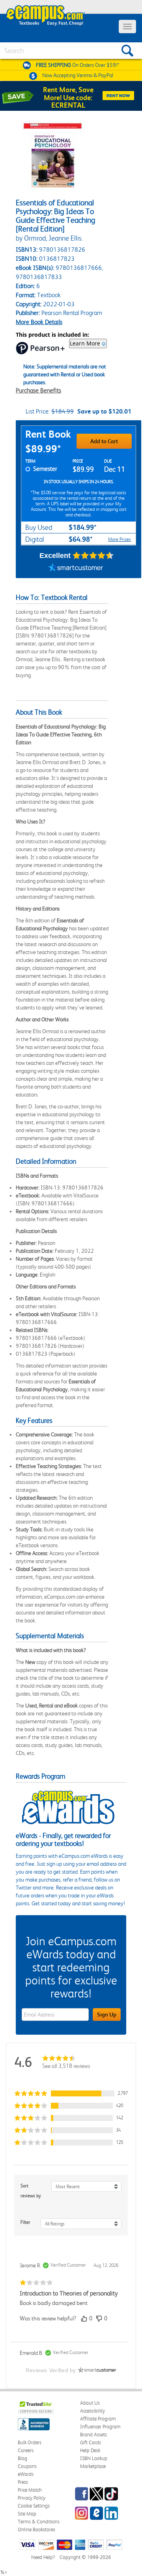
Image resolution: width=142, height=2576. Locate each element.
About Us (90, 2403)
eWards (26, 2474)
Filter (25, 2222)
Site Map (27, 2514)
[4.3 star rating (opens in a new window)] (93, 556)
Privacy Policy (32, 2498)
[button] (71, 2093)
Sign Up (107, 2015)
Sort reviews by (31, 2191)
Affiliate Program (98, 2419)
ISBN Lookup (94, 2458)
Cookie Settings (34, 2506)
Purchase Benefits (38, 390)
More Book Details (39, 322)
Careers (26, 2450)
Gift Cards (91, 2442)
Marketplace (93, 2466)
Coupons (27, 2466)
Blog (22, 2458)
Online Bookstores (36, 2530)
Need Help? (43, 2557)
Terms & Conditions (39, 2522)
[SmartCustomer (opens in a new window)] (76, 568)
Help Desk (90, 2450)
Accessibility (92, 2411)
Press (23, 2482)
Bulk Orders (30, 2442)
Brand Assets (93, 2435)
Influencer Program (100, 2427)
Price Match (30, 2490)
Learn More (85, 343)
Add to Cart (104, 441)
